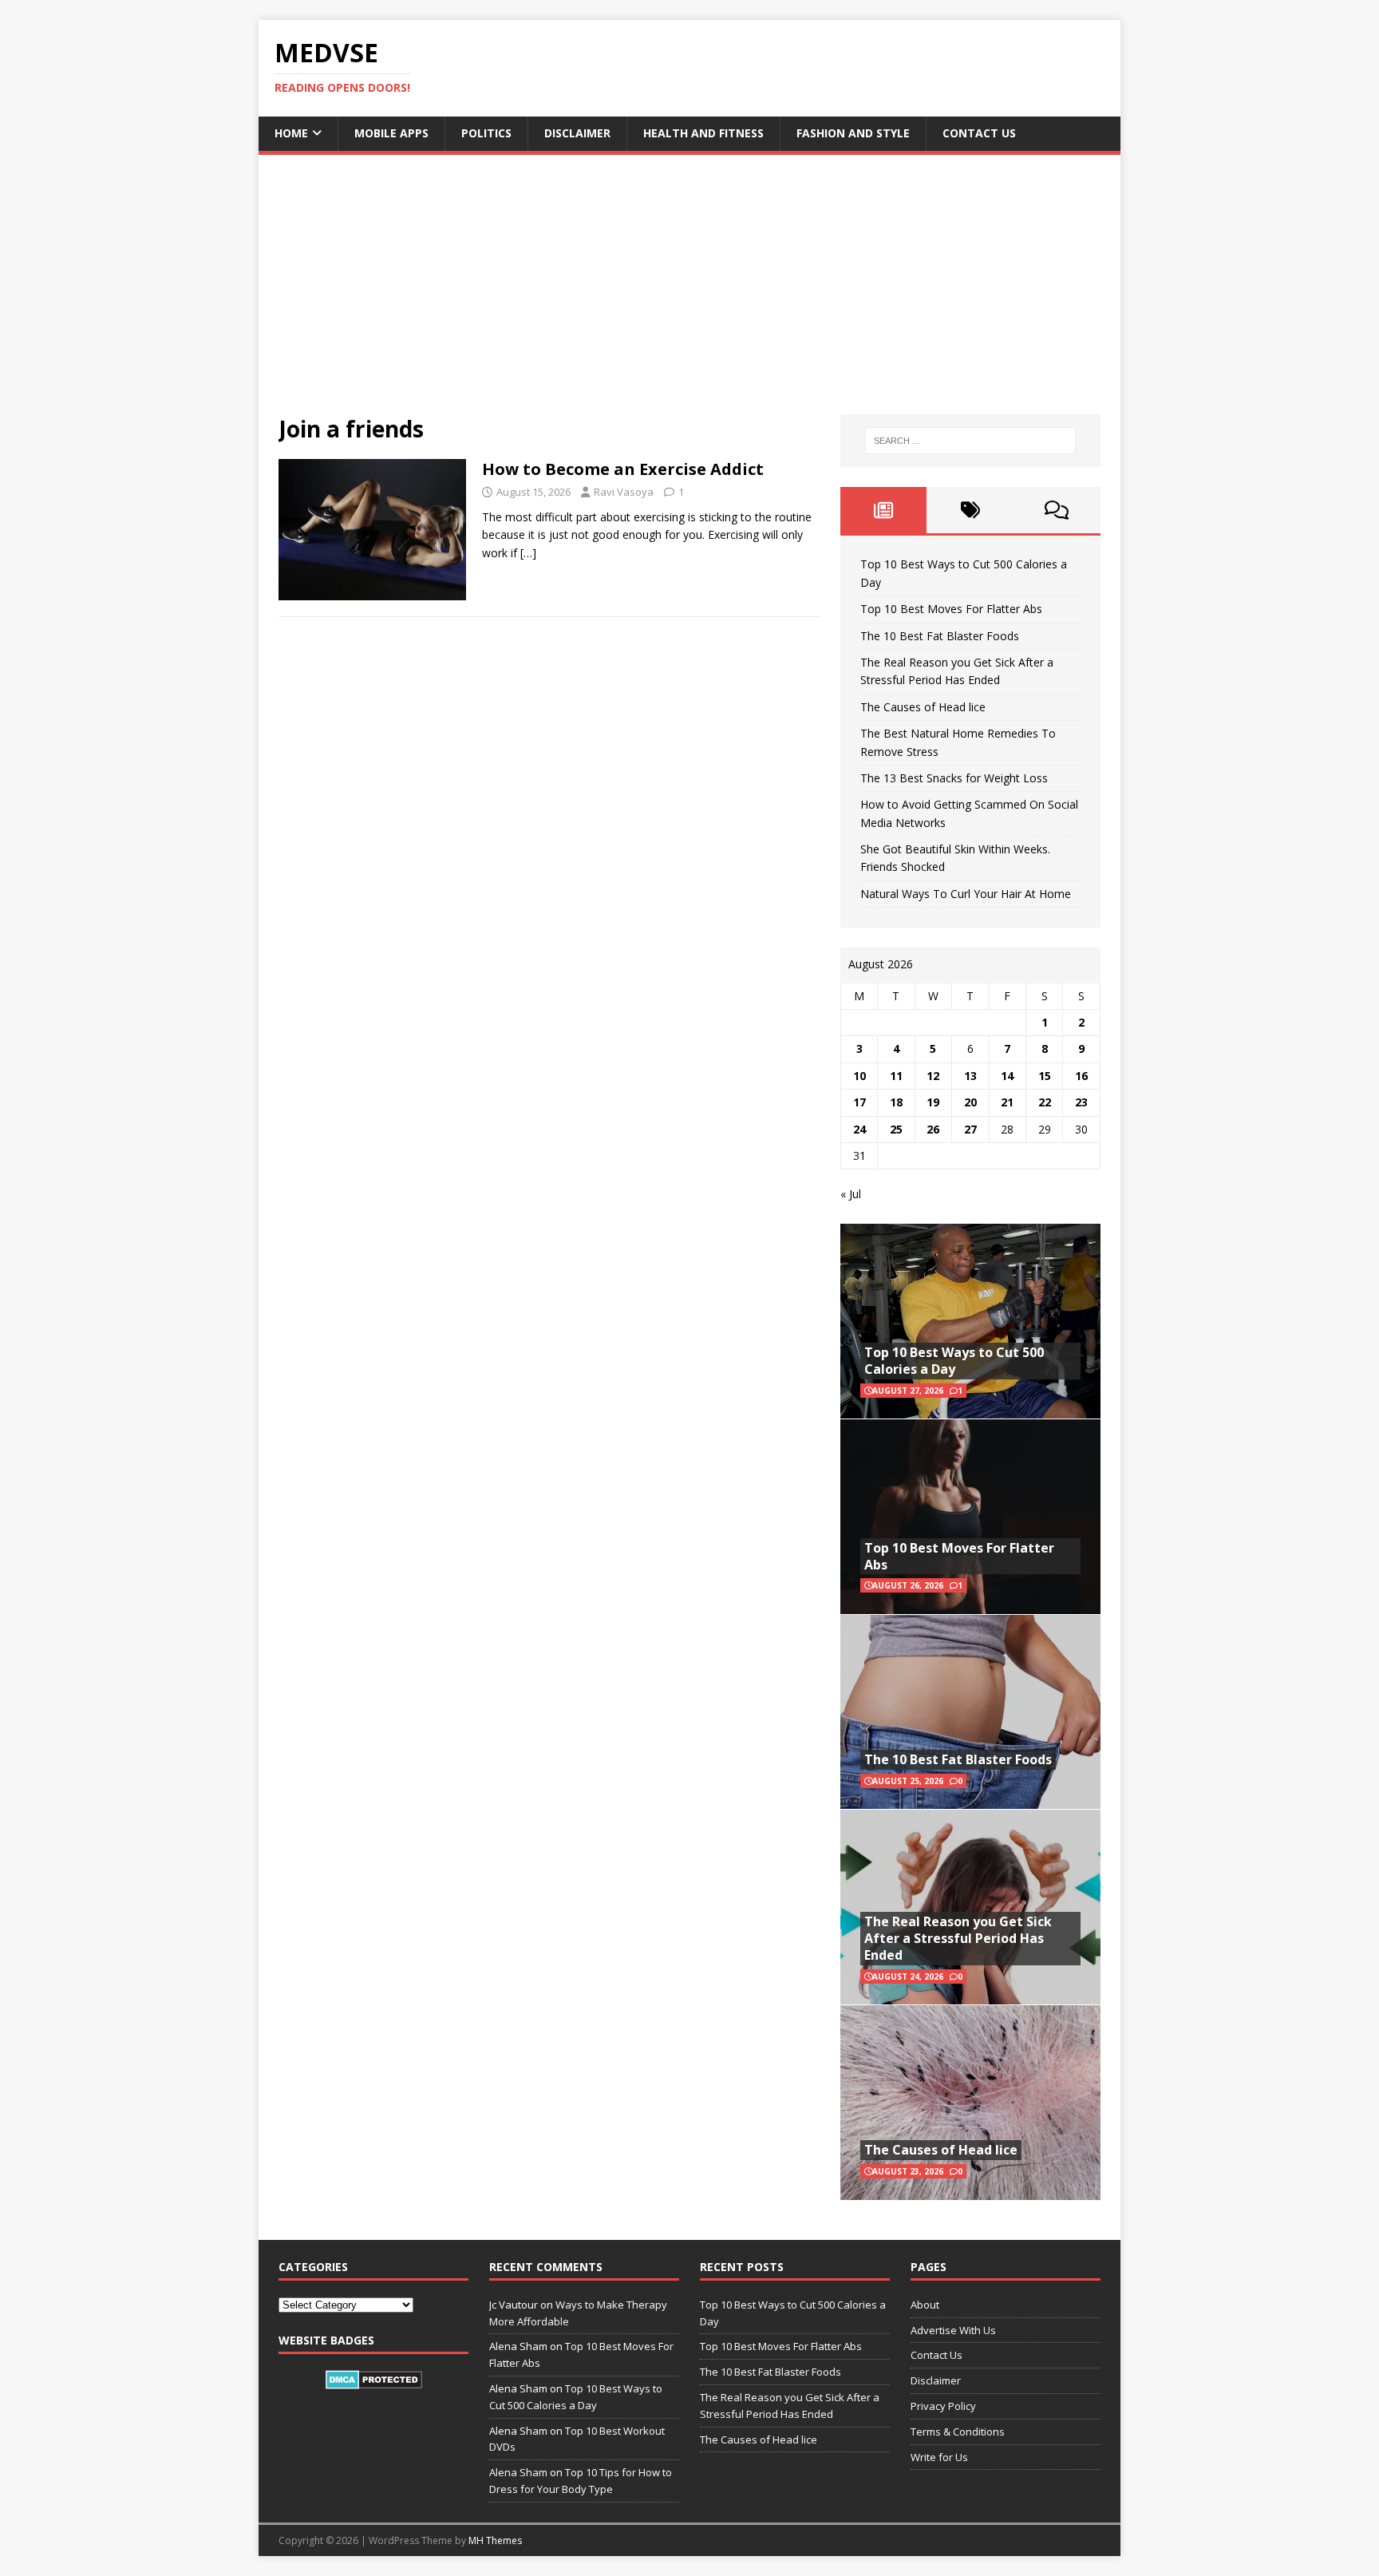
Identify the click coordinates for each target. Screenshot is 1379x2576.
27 (970, 1129)
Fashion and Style (853, 133)
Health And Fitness (703, 133)
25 (896, 1129)
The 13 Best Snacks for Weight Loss (954, 778)
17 (859, 1102)
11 (896, 1076)
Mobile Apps (391, 133)
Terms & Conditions (958, 2432)
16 (1081, 1076)
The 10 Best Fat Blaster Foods (940, 636)
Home (291, 133)
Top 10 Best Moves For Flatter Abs (951, 609)
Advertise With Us (953, 2330)
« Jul (851, 1194)
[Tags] (970, 510)
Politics (486, 133)
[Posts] (884, 510)
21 (1007, 1102)
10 (859, 1076)
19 (933, 1102)
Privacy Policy (943, 2406)
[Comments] (1057, 510)
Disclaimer (577, 133)
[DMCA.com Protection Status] (374, 2380)
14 (1007, 1076)
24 (859, 1129)
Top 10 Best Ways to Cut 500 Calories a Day (954, 1361)
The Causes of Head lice (923, 707)
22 (1045, 1102)
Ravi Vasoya (624, 492)
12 (933, 1076)
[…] (528, 553)
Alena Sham (518, 2472)
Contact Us (979, 133)
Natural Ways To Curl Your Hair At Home (966, 894)
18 (896, 1102)
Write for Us (939, 2457)
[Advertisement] (689, 295)
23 (1081, 1102)
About (925, 2305)
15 (1045, 1076)
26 (933, 1129)
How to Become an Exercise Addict (623, 469)
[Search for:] (970, 441)
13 (970, 1076)
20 (970, 1102)
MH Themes (495, 2540)
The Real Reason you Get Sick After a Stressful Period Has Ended (958, 1938)
